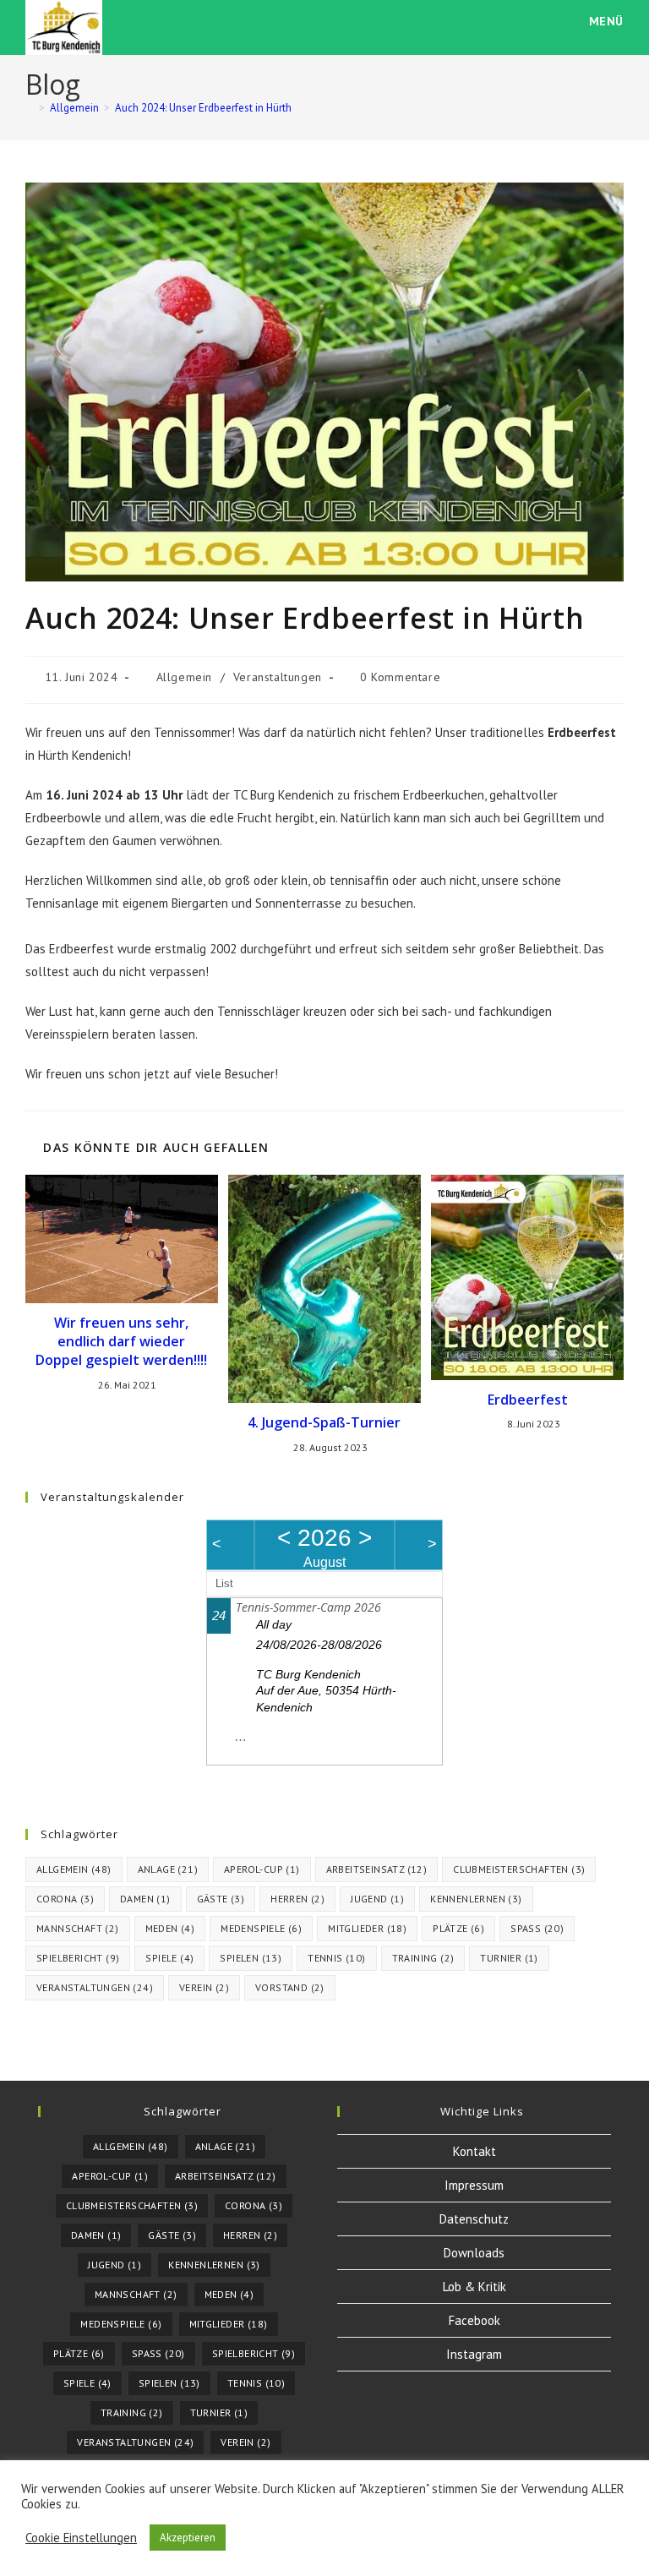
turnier (509, 1958)
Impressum (474, 2185)
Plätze (458, 1928)
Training (423, 1958)
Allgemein (184, 677)
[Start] (30, 108)
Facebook (474, 2320)
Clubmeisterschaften (519, 1869)
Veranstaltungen (278, 677)
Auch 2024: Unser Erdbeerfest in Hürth (203, 108)
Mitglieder (367, 1928)
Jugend (377, 1899)
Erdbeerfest (528, 1400)
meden (170, 1928)
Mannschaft (78, 1928)
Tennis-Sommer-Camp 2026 (308, 1607)
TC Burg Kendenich (308, 1674)
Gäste (221, 1899)
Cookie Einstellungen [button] (81, 2538)
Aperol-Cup (262, 1869)
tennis (336, 1958)
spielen (251, 1958)
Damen (145, 1899)
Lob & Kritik (474, 2287)
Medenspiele (261, 1928)
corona (65, 1899)
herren (297, 1899)
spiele (169, 1958)
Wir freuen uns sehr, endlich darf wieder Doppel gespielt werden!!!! (121, 1342)
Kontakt (474, 2151)
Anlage (168, 1869)
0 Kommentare (400, 677)
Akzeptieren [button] (188, 2538)
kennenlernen (476, 1899)
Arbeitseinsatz (377, 1869)
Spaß (537, 1928)
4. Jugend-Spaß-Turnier (324, 1422)
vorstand (290, 1987)
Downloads (474, 2253)
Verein (204, 1987)
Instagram (474, 2354)
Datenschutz (474, 2219)
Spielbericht (78, 1958)
